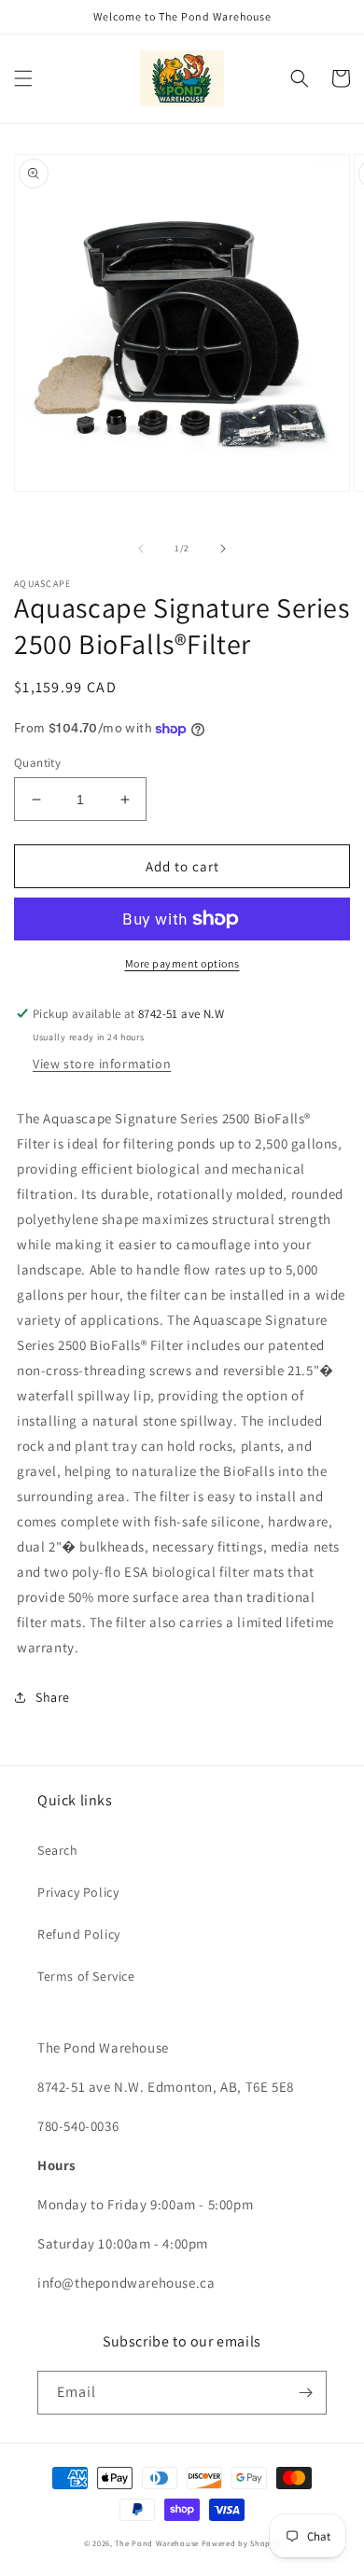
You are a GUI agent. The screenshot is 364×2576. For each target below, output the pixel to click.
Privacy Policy (78, 1892)
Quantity (37, 763)
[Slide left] (141, 549)
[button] (23, 78)
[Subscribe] (305, 2393)
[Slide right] (223, 549)
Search (58, 1850)
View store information (102, 1064)
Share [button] (53, 1697)
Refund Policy (79, 1934)
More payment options (182, 963)
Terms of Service (86, 1976)
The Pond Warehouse (157, 2543)
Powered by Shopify (241, 2543)
